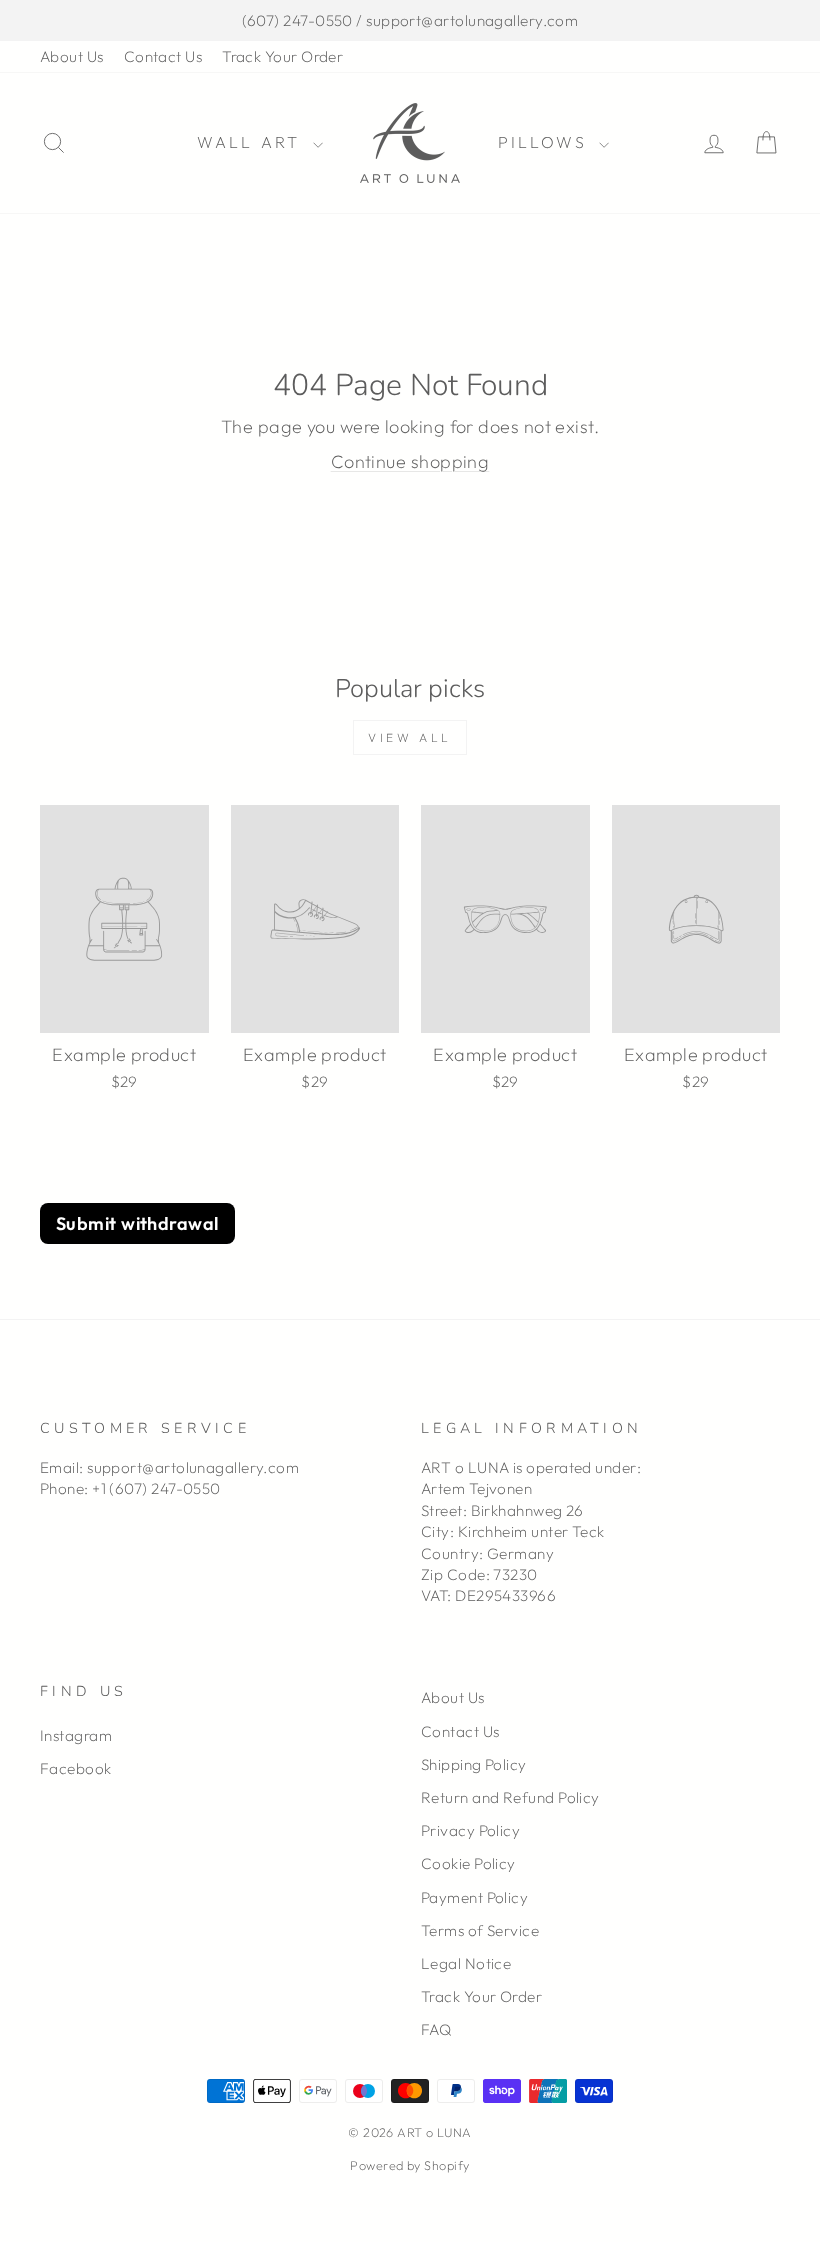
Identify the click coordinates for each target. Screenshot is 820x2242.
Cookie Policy (468, 1863)
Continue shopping (410, 461)
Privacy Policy (470, 1830)
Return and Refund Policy (510, 1797)
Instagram (76, 1735)
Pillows (546, 142)
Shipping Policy (474, 1764)
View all (410, 737)
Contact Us (163, 56)
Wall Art (252, 142)
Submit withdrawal (137, 1223)
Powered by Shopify (409, 2165)
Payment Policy (474, 1897)
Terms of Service (480, 1930)
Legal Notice (466, 1963)
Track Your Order (282, 56)
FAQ (436, 2029)
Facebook (76, 1768)
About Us (72, 56)
